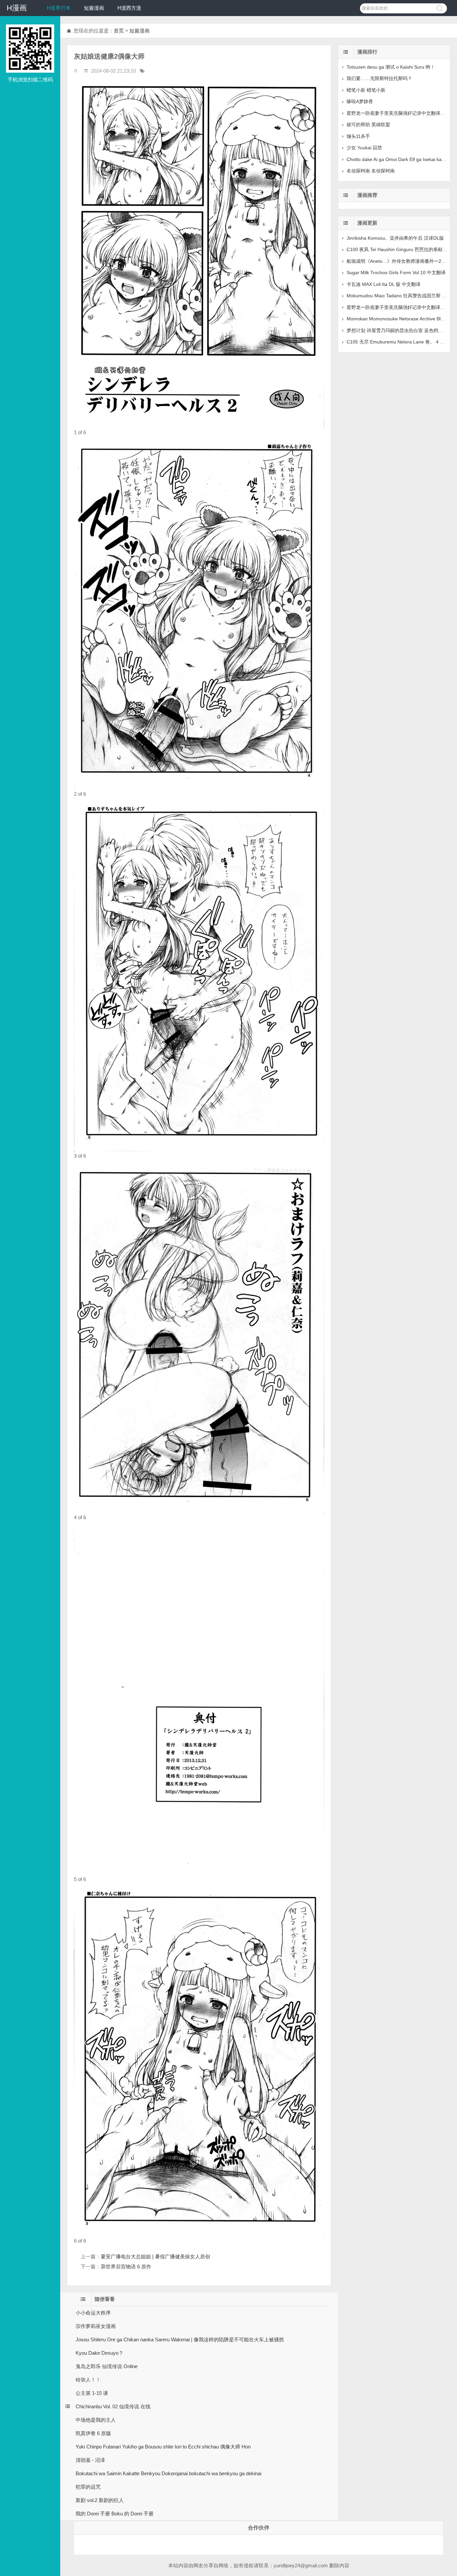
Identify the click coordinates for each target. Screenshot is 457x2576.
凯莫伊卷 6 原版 (93, 2433)
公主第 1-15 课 (92, 2393)
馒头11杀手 (358, 136)
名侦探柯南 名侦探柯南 (371, 171)
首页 (119, 31)
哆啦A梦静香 (360, 101)
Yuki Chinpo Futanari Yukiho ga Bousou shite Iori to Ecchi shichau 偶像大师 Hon (163, 2447)
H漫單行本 (59, 8)
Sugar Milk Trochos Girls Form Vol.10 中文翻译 (396, 272)
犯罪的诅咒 (88, 2487)
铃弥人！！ (88, 2380)
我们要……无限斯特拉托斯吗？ (379, 78)
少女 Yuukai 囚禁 (364, 148)
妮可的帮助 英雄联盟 (368, 125)
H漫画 (17, 8)
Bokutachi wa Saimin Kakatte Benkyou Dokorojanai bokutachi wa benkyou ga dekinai (168, 2473)
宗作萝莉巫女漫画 (96, 2326)
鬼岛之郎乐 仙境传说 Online (107, 2366)
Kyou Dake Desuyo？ (100, 2353)
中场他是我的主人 (96, 2420)
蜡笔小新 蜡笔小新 (366, 90)
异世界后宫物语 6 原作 (126, 2267)
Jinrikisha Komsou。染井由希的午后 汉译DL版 (395, 238)
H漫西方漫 (129, 8)
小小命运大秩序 (93, 2313)
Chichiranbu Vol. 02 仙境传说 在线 (113, 2406)
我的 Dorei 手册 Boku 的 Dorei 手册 (115, 2514)
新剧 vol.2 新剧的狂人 (100, 2500)
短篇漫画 (94, 8)
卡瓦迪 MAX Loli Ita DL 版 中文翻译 (384, 284)
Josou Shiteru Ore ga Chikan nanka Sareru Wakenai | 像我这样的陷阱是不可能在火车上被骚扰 (180, 2339)
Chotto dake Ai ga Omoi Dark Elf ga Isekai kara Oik (400, 159)
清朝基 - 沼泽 (90, 2460)
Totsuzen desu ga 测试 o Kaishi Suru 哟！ (391, 67)
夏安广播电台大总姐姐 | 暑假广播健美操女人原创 (155, 2256)
